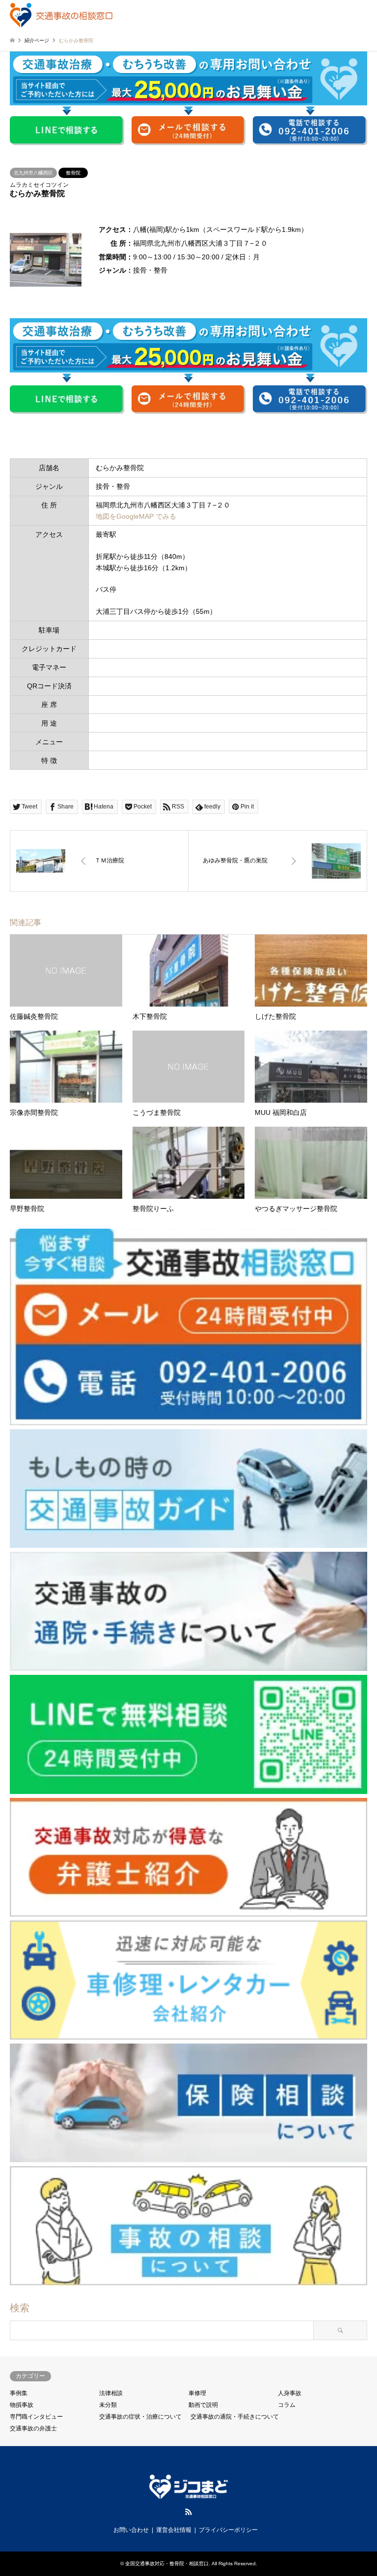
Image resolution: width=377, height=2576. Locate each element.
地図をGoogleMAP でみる (136, 516)
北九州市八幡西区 (33, 173)
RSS (188, 2512)
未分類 (108, 2405)
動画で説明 (203, 2405)
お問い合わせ (131, 2530)
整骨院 (73, 173)
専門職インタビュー (36, 2417)
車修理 (197, 2393)
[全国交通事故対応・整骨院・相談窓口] (61, 15)
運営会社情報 (174, 2530)
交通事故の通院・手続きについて (235, 2417)
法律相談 (111, 2393)
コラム (287, 2405)
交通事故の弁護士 (33, 2428)
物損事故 (22, 2405)
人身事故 (290, 2393)
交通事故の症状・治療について (140, 2417)
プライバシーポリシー (228, 2530)
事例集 (19, 2393)
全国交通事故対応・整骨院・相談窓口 (167, 2563)
